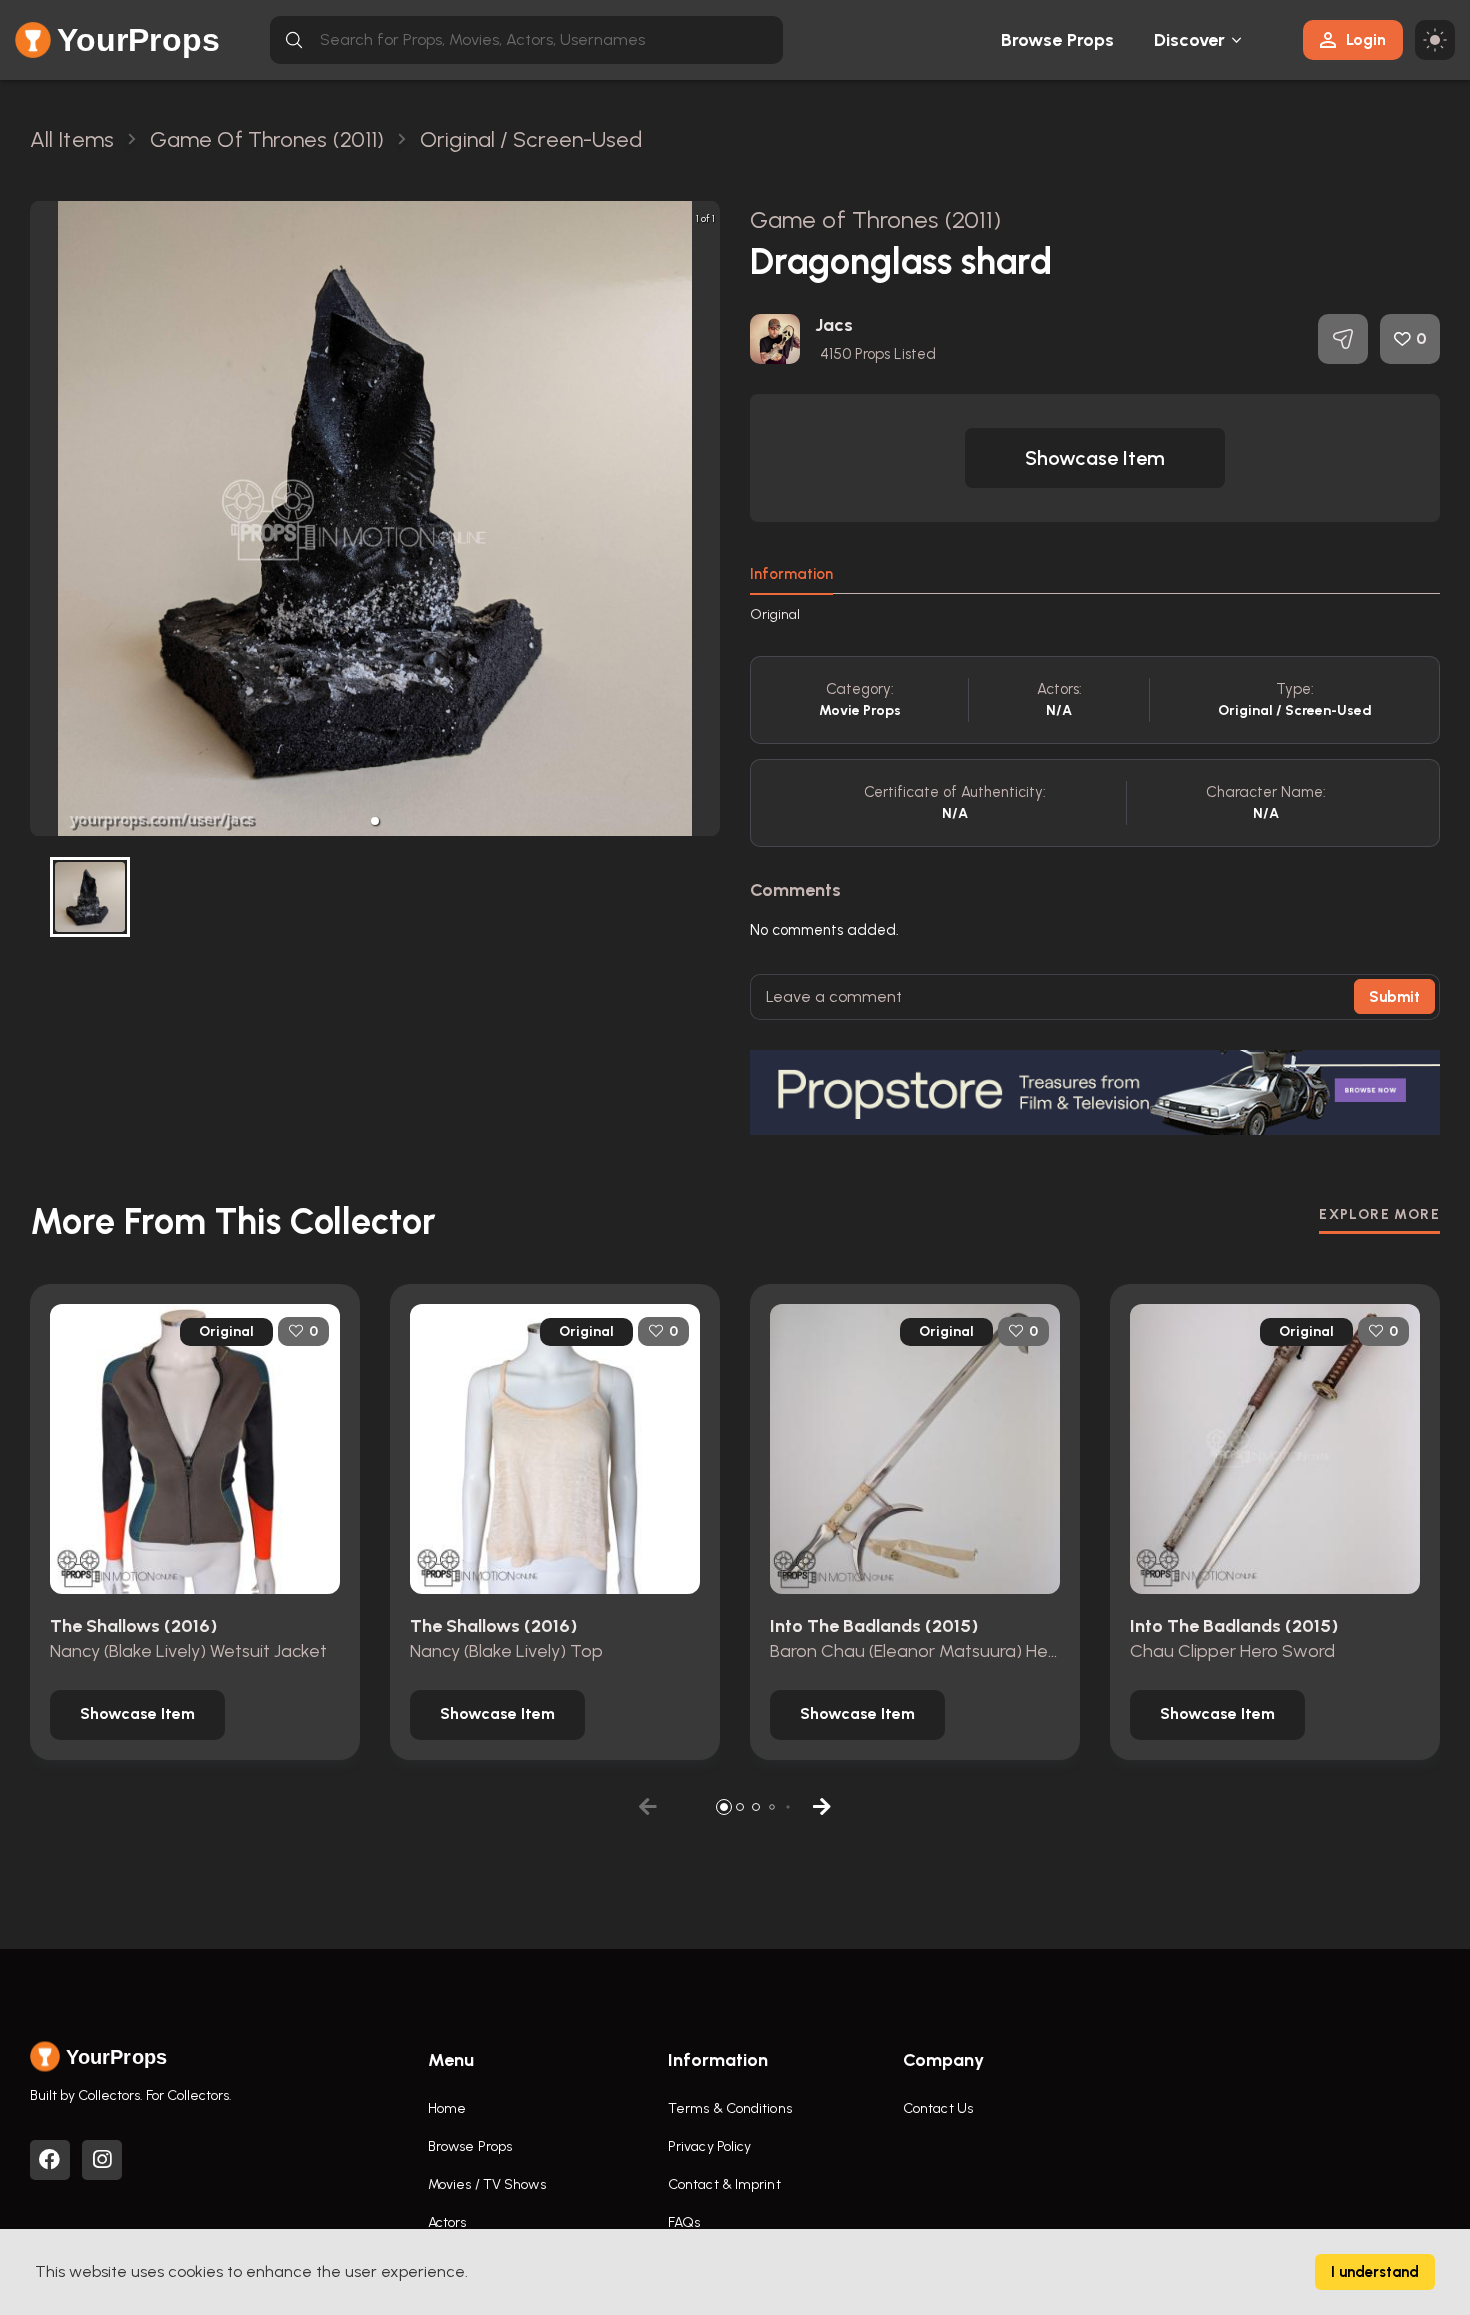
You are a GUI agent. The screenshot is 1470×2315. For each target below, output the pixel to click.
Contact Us (938, 2108)
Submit (1394, 997)
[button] (375, 821)
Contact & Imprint (724, 2184)
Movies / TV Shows (487, 2184)
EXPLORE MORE (1379, 1214)
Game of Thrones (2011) (875, 219)
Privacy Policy (709, 2146)
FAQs (684, 2222)
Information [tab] (791, 574)
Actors (447, 2222)
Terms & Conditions (730, 2108)
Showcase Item (1095, 458)
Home (447, 2108)
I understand (1375, 2272)
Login (1366, 39)
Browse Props (1057, 40)
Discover (1190, 40)
